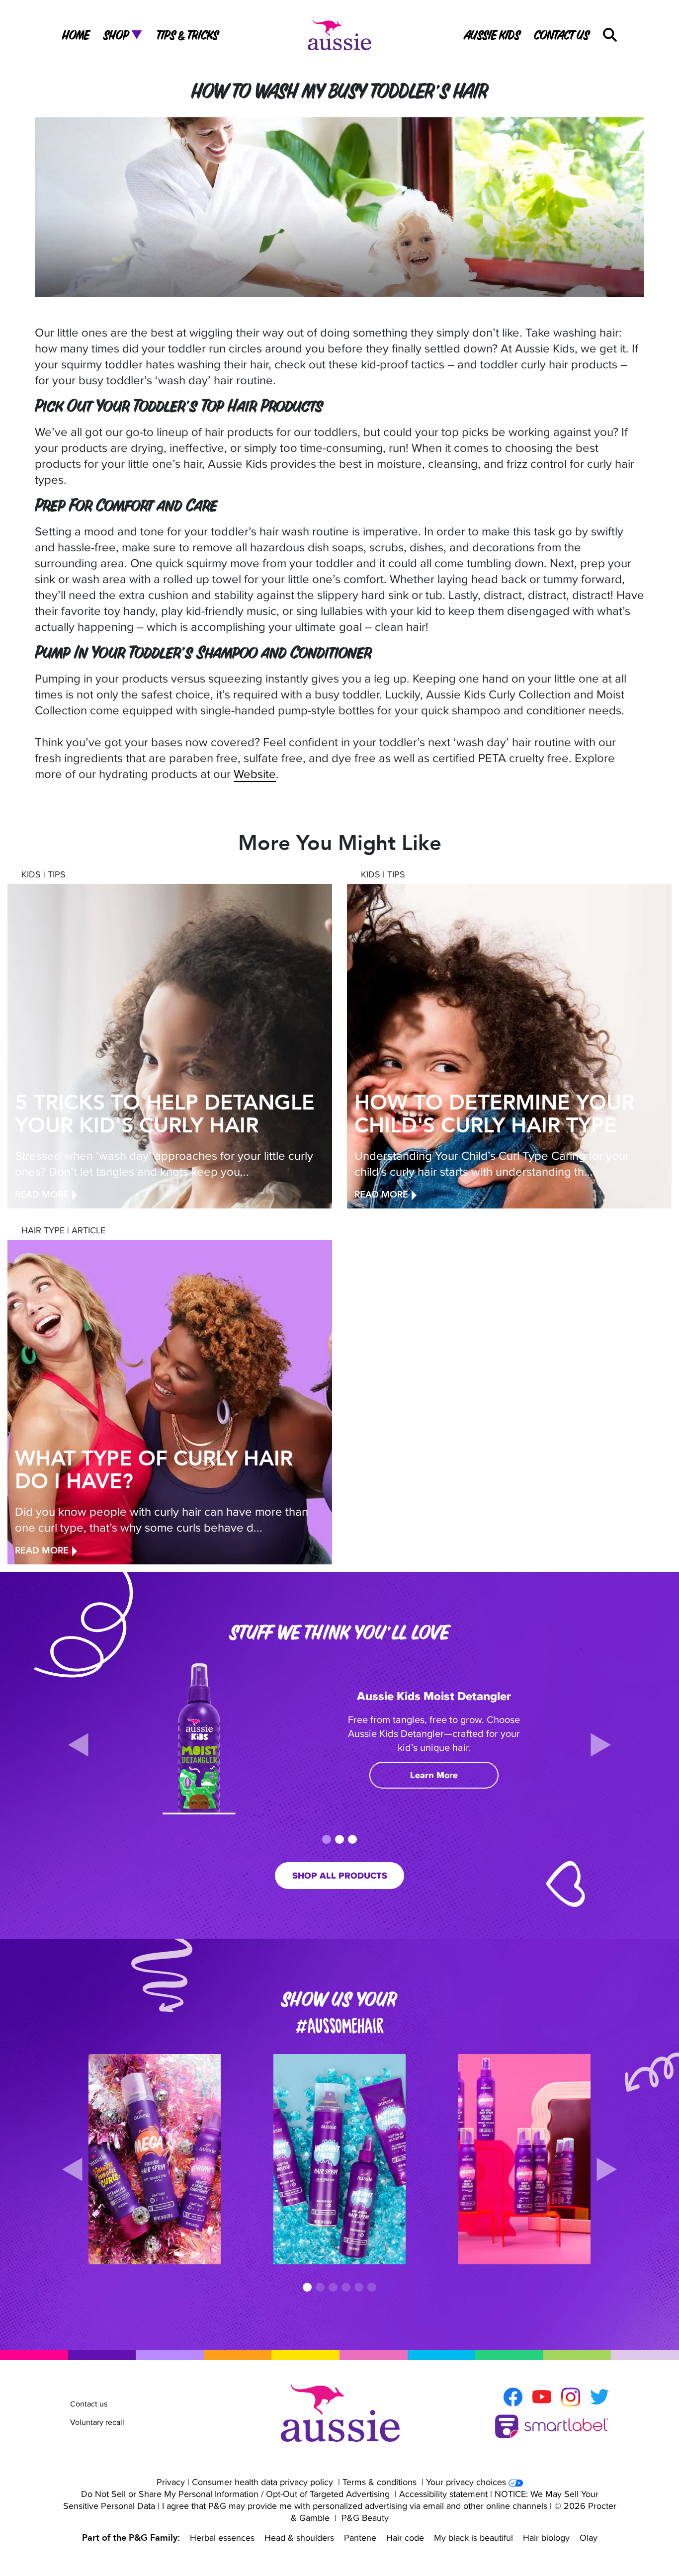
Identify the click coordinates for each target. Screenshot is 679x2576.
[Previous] (78, 1745)
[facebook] (513, 2397)
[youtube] (542, 2397)
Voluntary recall (97, 2422)
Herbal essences (222, 2537)
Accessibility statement (443, 2494)
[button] (610, 35)
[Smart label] (552, 2427)
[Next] (601, 1745)
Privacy (171, 2482)
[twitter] (599, 2397)
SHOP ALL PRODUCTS (340, 1876)
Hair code (405, 2537)
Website (255, 773)
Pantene (360, 2537)
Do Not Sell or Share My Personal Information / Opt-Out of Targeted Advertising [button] (235, 2494)
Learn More (434, 1775)
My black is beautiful (473, 2537)
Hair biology (546, 2537)
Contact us (89, 2404)
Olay (589, 2537)
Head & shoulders (299, 2537)
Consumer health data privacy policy (262, 2482)
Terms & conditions (380, 2482)
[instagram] (571, 2397)
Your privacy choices (466, 2482)
